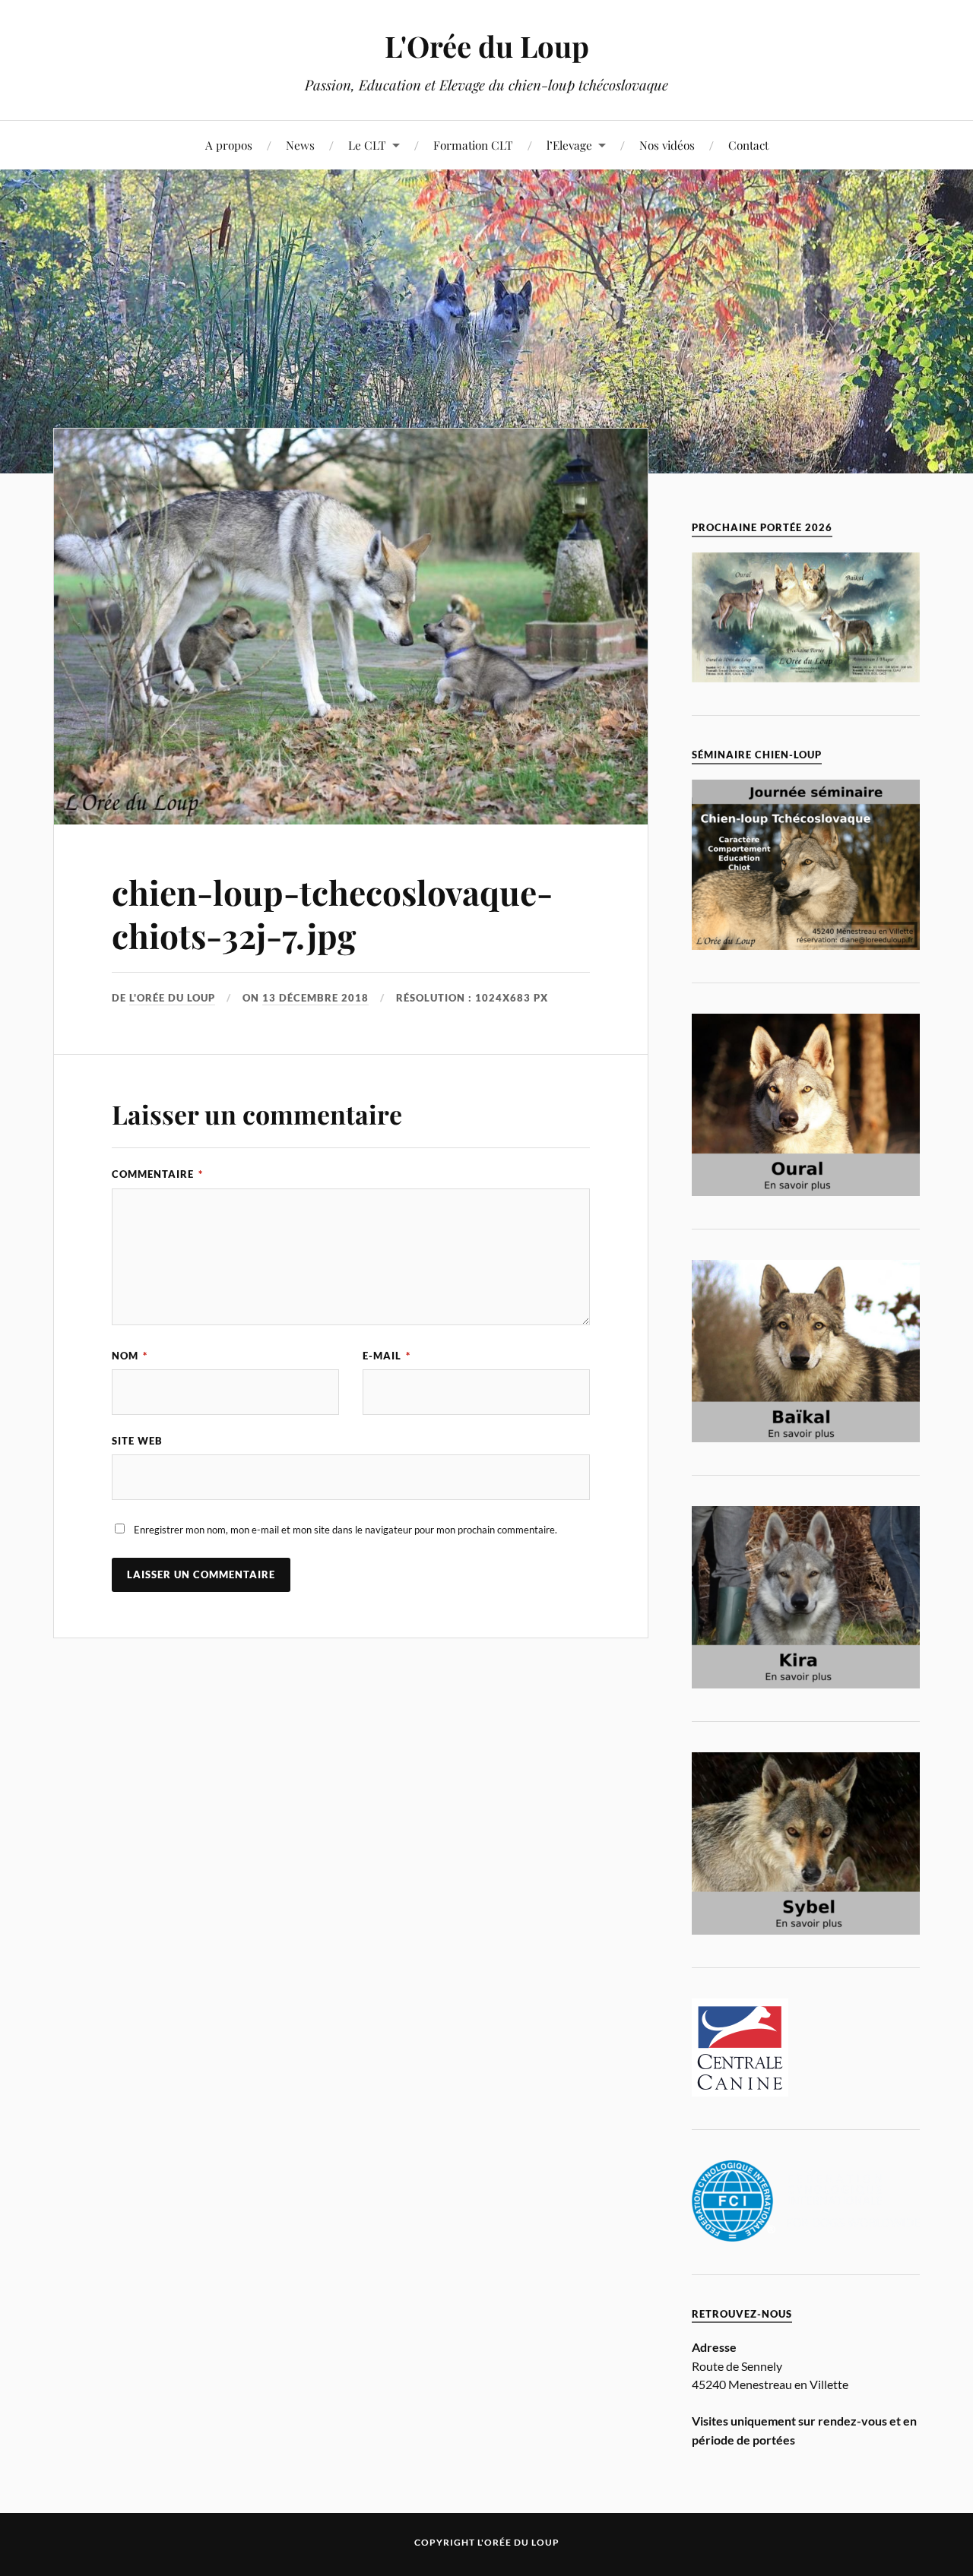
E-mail (387, 1356)
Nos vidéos (667, 145)
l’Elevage (569, 145)
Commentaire (157, 1174)
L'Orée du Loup (487, 46)
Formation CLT (473, 145)
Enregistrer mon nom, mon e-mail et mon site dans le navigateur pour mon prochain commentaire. (345, 1530)
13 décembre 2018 (315, 998)
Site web (137, 1441)
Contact (748, 145)
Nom (130, 1356)
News (300, 145)
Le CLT (367, 145)
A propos (229, 145)
